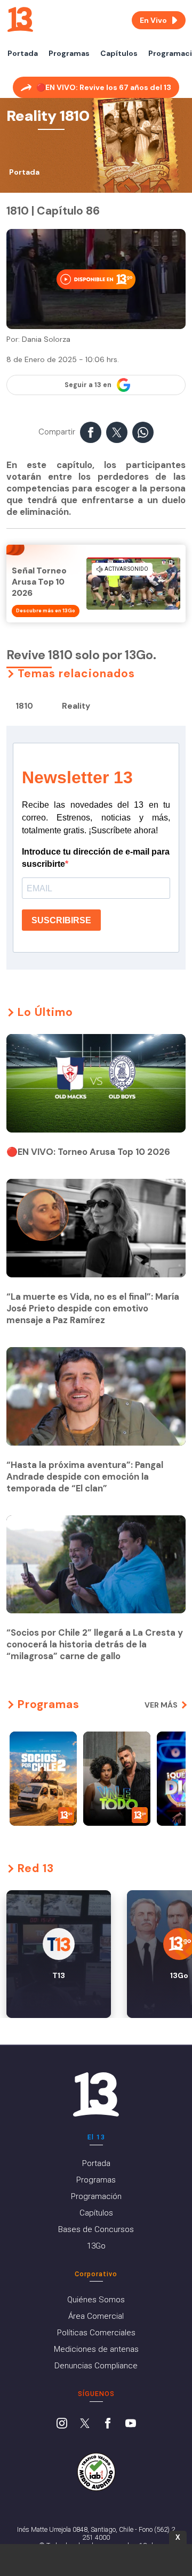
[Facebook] (108, 2424)
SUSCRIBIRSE (61, 920)
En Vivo (153, 20)
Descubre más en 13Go (46, 611)
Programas (69, 53)
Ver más (161, 1705)
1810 (24, 706)
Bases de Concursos (96, 2229)
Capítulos (119, 53)
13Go (96, 2246)
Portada (23, 53)
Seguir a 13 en (88, 385)
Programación (96, 2196)
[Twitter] (85, 2424)
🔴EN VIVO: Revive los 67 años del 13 (104, 87)
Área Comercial (96, 2316)
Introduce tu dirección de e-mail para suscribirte (96, 858)
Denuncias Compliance (96, 2366)
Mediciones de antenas (96, 2349)
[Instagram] (62, 2424)
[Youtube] (131, 2424)
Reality (76, 706)
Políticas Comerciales (96, 2333)
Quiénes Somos (96, 2300)
